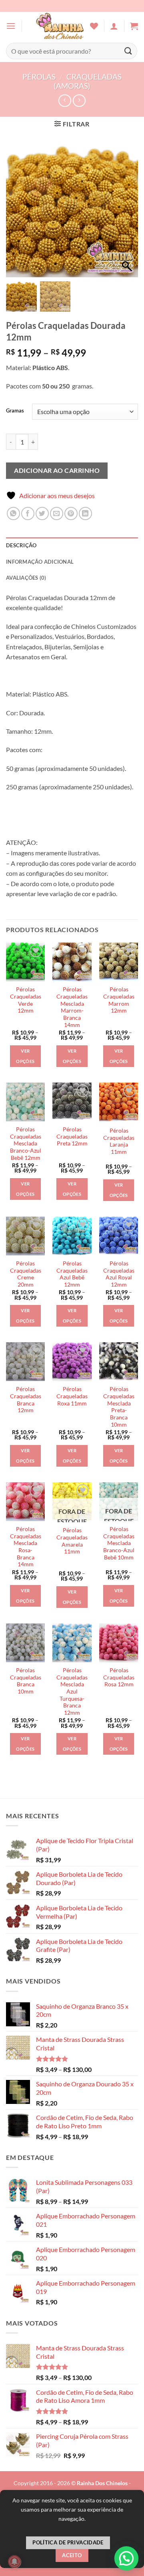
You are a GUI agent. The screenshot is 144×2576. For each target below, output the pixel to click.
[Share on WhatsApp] (13, 513)
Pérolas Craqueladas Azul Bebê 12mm (72, 1274)
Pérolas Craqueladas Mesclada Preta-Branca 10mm (119, 1407)
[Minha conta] (114, 26)
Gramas (15, 411)
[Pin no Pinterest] (71, 513)
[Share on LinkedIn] (85, 513)
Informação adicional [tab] (40, 562)
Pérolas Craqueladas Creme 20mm (26, 1274)
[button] (11, 26)
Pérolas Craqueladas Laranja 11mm (119, 1141)
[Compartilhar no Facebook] (28, 513)
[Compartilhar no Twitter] (42, 513)
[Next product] (65, 101)
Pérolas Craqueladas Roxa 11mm (72, 1396)
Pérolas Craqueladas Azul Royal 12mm (119, 1274)
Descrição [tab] (21, 545)
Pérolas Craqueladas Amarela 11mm (72, 1541)
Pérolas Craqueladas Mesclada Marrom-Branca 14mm (72, 1007)
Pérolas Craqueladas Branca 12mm (26, 1400)
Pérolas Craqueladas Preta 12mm (72, 1136)
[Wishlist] (94, 26)
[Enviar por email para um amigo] (57, 513)
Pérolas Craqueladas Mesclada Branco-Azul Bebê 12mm (26, 1144)
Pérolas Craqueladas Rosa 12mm (119, 1677)
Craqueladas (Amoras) (88, 81)
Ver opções (25, 1056)
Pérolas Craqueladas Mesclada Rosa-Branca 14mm (26, 1547)
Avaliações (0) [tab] (26, 578)
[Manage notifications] (14, 2562)
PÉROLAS (39, 77)
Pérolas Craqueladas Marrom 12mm (119, 1000)
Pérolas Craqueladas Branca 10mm (26, 1681)
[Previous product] (79, 101)
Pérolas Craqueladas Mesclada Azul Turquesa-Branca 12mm (72, 1691)
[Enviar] (128, 51)
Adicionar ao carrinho (57, 470)
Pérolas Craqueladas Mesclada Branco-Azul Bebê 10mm (119, 1543)
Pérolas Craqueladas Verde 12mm (26, 1000)
